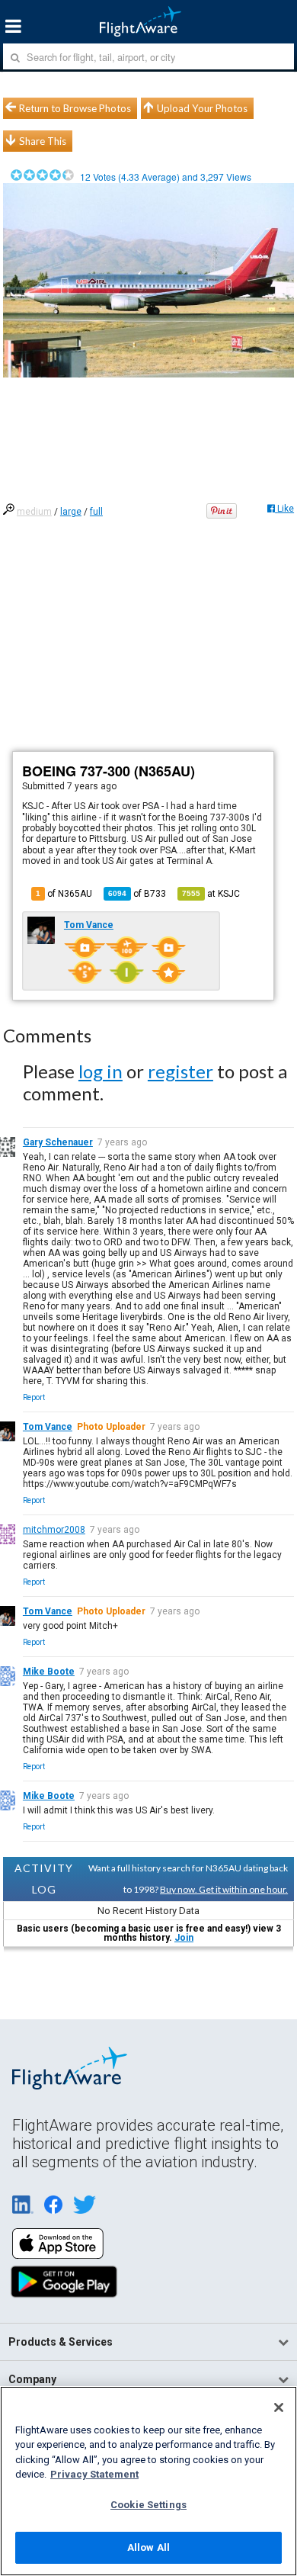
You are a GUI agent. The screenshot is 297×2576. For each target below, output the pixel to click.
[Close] (279, 2407)
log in (101, 1071)
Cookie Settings (148, 2505)
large (71, 512)
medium (34, 512)
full (96, 512)
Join (184, 1938)
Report (34, 1397)
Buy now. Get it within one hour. (224, 1889)
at (211, 894)
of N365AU (64, 894)
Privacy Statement (94, 2474)
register (180, 1071)
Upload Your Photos (202, 108)
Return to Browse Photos (75, 108)
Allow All (148, 2547)
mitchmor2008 (54, 1530)
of (137, 894)
